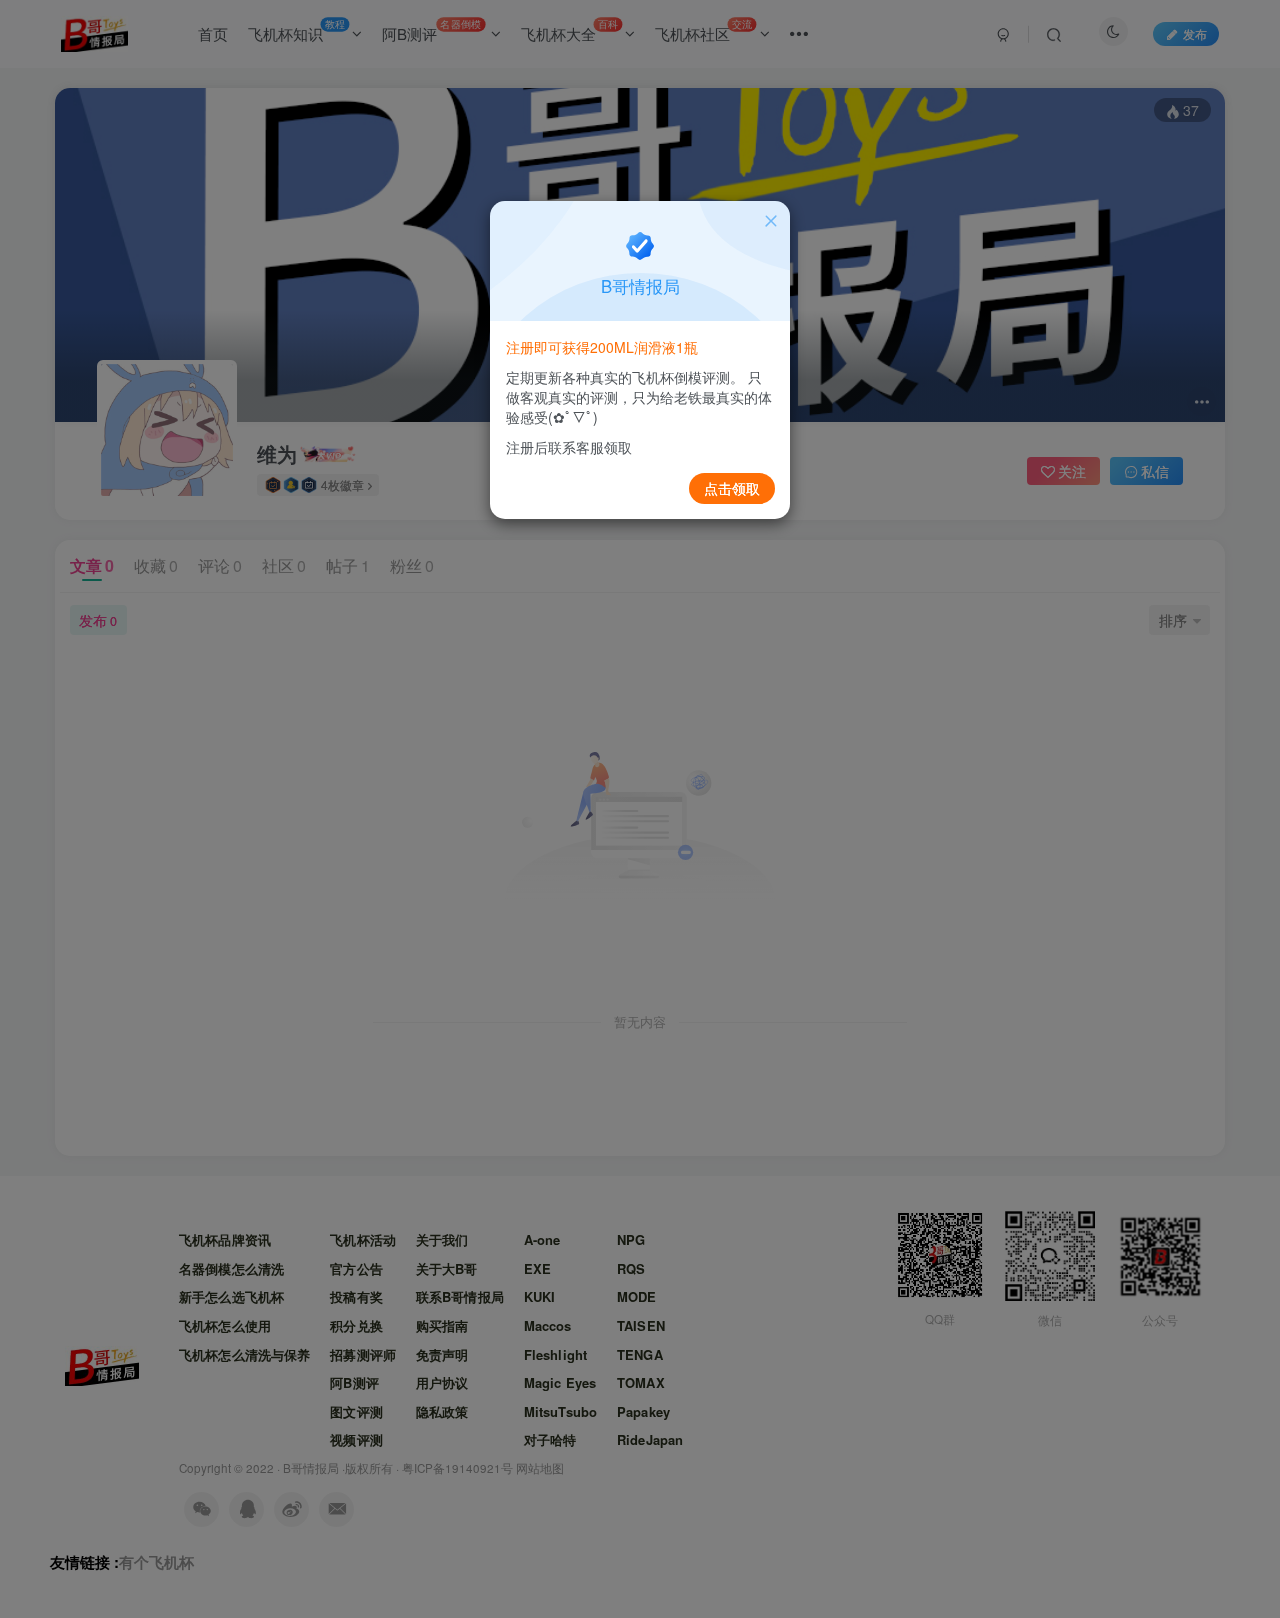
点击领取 (732, 488)
